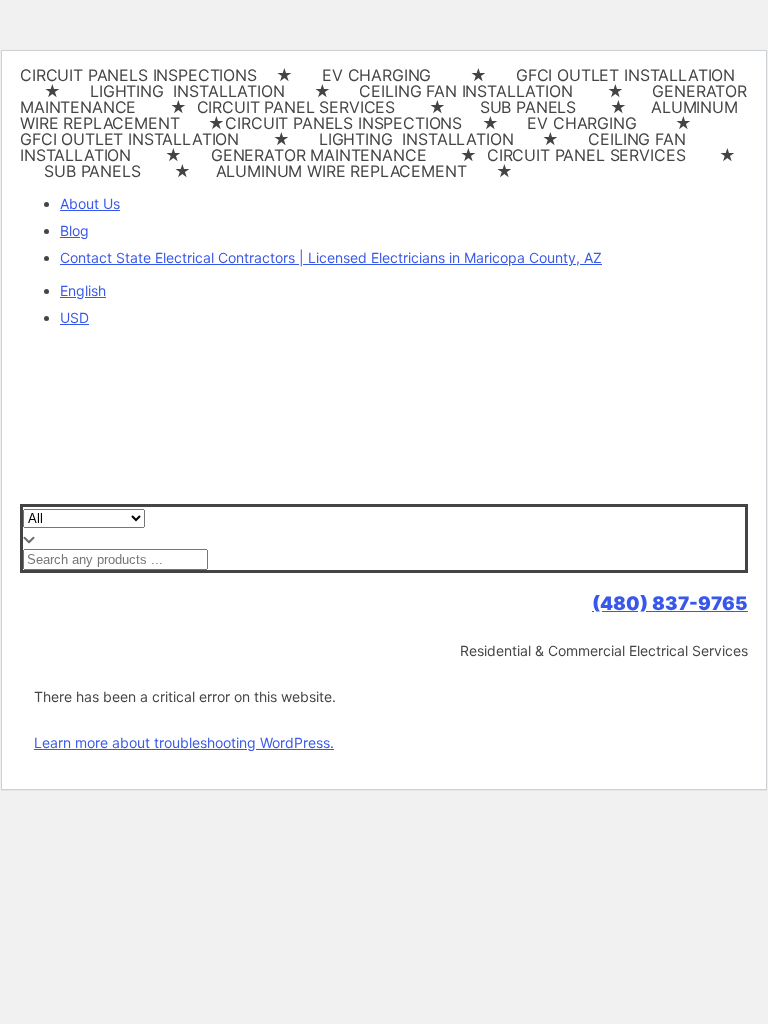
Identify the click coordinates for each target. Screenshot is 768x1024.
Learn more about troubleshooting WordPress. (184, 742)
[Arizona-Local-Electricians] (265, 494)
